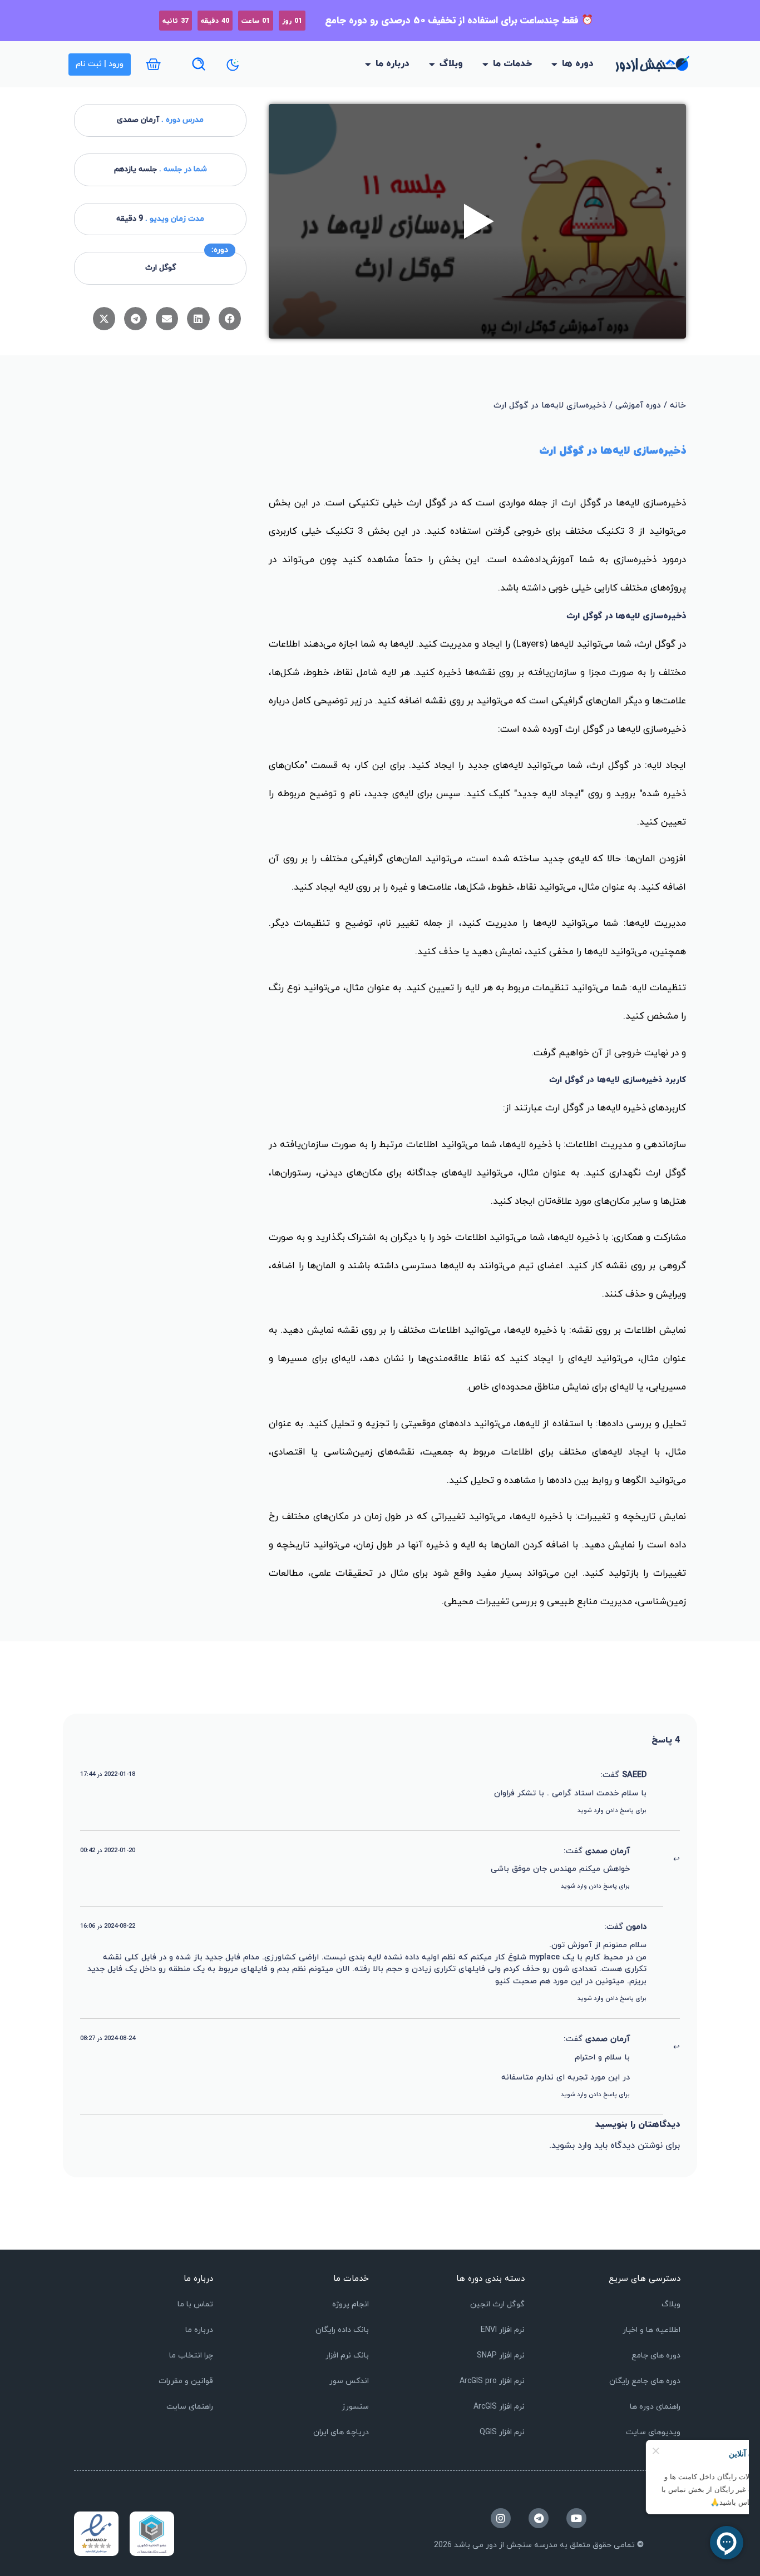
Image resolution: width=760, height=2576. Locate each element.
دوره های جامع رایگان (645, 2381)
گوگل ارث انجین (497, 2304)
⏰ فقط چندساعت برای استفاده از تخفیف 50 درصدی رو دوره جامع (459, 20)
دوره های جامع (656, 2356)
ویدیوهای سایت (653, 2432)
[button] (230, 319)
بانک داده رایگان (342, 2330)
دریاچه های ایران (341, 2432)
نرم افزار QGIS (502, 2432)
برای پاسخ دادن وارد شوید (612, 1810)
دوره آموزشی (638, 406)
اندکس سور (349, 2381)
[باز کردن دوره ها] (554, 64)
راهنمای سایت (190, 2407)
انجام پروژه (351, 2304)
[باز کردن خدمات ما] (485, 64)
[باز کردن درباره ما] (368, 64)
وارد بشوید (571, 2146)
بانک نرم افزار (347, 2356)
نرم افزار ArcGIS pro (492, 2381)
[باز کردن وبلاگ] (432, 64)
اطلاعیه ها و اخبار (652, 2330)
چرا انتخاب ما (191, 2356)
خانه (678, 406)
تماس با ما (195, 2304)
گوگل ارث (161, 268)
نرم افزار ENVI (503, 2330)
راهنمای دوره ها (655, 2407)
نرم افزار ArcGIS (499, 2407)
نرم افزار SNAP (501, 2356)
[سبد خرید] (153, 64)
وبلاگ (671, 2304)
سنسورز (355, 2407)
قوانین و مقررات (186, 2381)
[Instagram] (501, 2518)
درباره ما (199, 2330)
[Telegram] (539, 2518)
